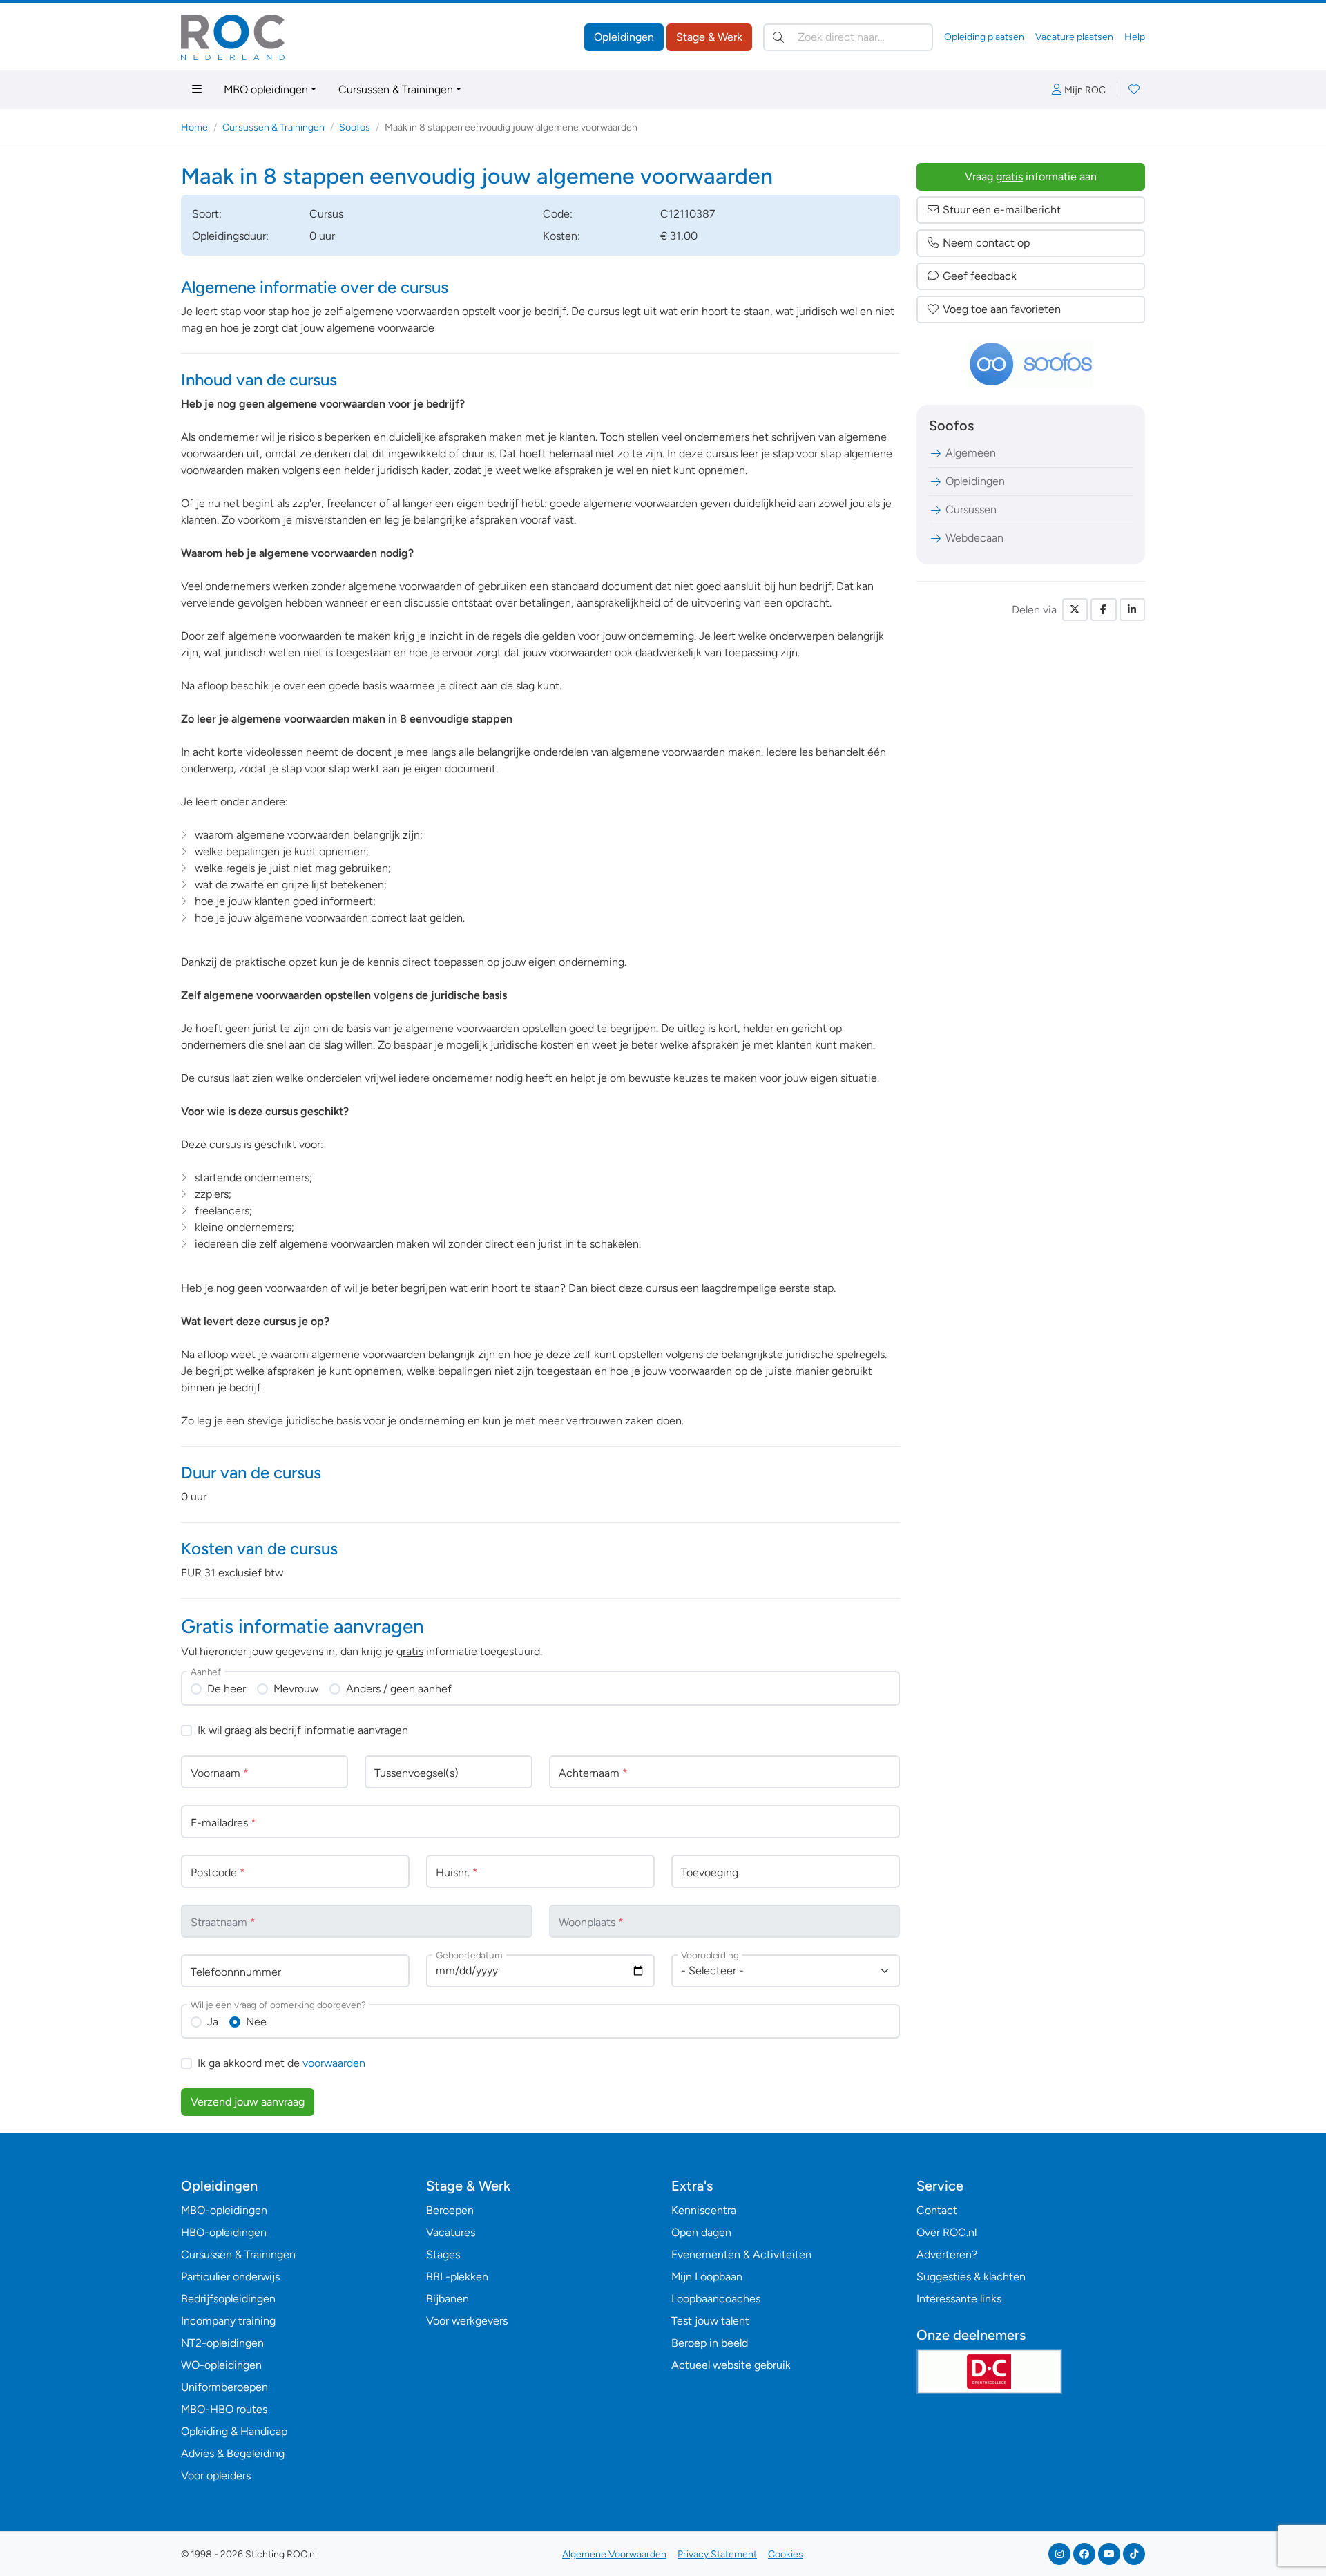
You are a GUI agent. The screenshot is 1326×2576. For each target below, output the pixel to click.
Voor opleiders (216, 2475)
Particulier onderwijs (230, 2277)
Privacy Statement (717, 2554)
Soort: (207, 214)
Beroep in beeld (710, 2343)
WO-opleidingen (221, 2365)
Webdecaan (974, 538)
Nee (256, 2022)
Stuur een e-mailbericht (1002, 210)
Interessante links (959, 2299)
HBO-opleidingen (224, 2232)
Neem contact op (986, 243)
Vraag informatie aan (1031, 176)
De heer (227, 1689)
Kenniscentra (704, 2210)
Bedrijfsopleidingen (228, 2299)
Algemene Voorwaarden (614, 2554)
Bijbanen (448, 2299)
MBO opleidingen (266, 89)
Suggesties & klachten (971, 2277)
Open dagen (701, 2232)
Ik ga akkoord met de (281, 2063)
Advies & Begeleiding (233, 2453)
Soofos (355, 127)
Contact (937, 2210)
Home (194, 127)
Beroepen (450, 2210)
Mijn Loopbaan (707, 2277)
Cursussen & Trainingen (396, 89)
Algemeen (971, 453)
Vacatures (451, 2232)
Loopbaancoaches (716, 2299)
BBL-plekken (457, 2277)
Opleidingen (624, 37)
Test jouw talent (710, 2321)
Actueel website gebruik (731, 2365)
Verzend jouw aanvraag (248, 2102)
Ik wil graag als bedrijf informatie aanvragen (303, 1730)
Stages (443, 2254)
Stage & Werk (709, 37)
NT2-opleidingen (222, 2343)
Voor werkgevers (467, 2321)
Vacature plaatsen (1074, 37)
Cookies (786, 2554)
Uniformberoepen (224, 2387)
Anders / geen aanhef (399, 1689)
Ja (213, 2022)
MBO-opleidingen (224, 2210)
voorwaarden (334, 2063)
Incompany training (228, 2321)
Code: (558, 214)
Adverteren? (947, 2254)
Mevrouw (296, 1689)
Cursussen (971, 509)
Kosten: (561, 236)
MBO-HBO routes (224, 2409)
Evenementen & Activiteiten (741, 2254)
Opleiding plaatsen (984, 37)
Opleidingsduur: (230, 236)
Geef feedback (980, 276)
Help (1135, 37)
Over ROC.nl (947, 2232)
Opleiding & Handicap (234, 2431)
